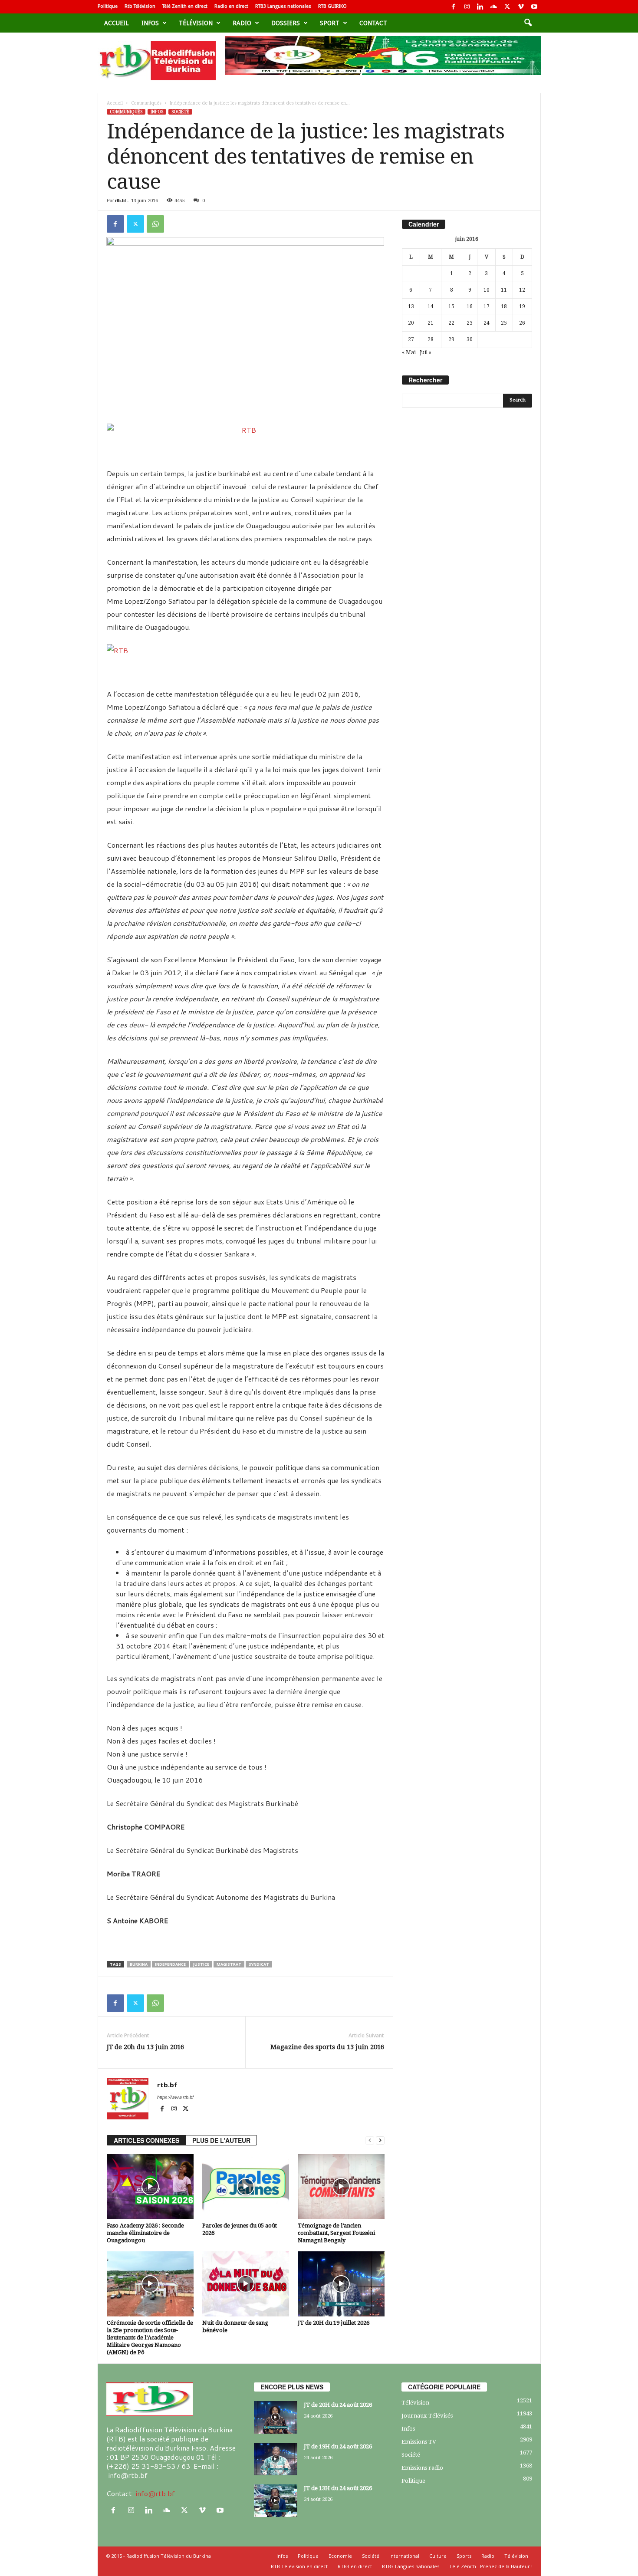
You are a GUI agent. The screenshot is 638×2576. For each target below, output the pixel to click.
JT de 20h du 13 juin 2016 (145, 2047)
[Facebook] (454, 7)
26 (522, 323)
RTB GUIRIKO (332, 6)
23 (470, 323)
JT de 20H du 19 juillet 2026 (334, 2323)
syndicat (259, 1964)
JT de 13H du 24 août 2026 (338, 2488)
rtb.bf (120, 201)
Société (180, 112)
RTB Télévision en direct (299, 2566)
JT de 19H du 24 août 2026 (338, 2446)
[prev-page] (370, 2140)
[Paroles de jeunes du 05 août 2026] (246, 2187)
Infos (150, 23)
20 (411, 323)
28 (431, 339)
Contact (373, 23)
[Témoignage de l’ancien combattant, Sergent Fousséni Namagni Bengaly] (341, 2187)
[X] (507, 7)
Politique (108, 6)
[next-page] (380, 2140)
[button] (528, 23)
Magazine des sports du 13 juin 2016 (327, 2047)
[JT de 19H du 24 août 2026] (276, 2459)
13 (411, 306)
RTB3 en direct (355, 2566)
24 (487, 323)
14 (431, 306)
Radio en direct (231, 6)
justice (201, 1964)
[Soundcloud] (494, 7)
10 (487, 290)
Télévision (196, 23)
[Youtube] (534, 7)
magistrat (229, 1964)
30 (470, 339)
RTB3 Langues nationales (283, 6)
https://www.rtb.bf (175, 2097)
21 (431, 323)
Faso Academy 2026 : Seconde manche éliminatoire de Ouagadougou (145, 2233)
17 (487, 306)
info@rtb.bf (155, 2493)
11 (504, 290)
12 (522, 290)
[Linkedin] (480, 7)
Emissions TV (419, 2442)
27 (411, 339)
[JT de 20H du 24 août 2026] (276, 2417)
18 (504, 306)
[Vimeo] (521, 7)
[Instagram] (467, 7)
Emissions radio (422, 2468)
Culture (438, 2556)
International (404, 2556)
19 (522, 306)
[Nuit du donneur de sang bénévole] (246, 2284)
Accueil (116, 23)
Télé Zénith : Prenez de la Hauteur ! (491, 2566)
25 (504, 323)
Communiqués (146, 103)
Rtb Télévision (140, 6)
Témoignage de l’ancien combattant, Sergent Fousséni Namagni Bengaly (336, 2233)
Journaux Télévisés (427, 2416)
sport (330, 23)
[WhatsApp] (155, 224)
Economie (340, 2556)
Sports (464, 2556)
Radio (242, 23)
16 (470, 306)
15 (451, 306)
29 (451, 339)
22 (451, 323)
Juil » (426, 352)
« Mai (409, 352)
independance (170, 1964)
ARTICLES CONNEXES (146, 2140)
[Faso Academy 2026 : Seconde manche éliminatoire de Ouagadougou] (150, 2187)
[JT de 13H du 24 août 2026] (276, 2501)
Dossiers (286, 23)
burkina (139, 1964)
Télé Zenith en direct (185, 6)
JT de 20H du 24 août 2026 (338, 2405)
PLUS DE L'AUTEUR (221, 2140)
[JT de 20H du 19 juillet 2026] (341, 2284)
